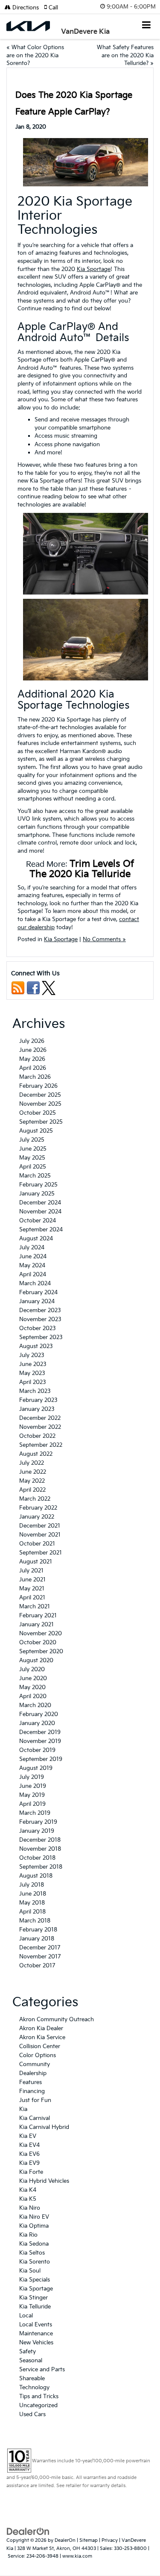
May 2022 (32, 1481)
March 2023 (35, 1391)
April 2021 (32, 1598)
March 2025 (35, 1176)
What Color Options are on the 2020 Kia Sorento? (35, 55)
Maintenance (36, 2334)
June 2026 (33, 1050)
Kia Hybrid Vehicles (44, 2181)
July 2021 (31, 1571)
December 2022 (40, 1418)
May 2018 (32, 1903)
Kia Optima (34, 2226)
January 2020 (37, 1723)
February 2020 (39, 1714)
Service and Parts (42, 2370)
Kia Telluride (35, 2307)
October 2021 (37, 1544)
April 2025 (33, 1167)
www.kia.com (77, 2556)
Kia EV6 (29, 2154)
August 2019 (36, 1768)
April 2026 (33, 1068)
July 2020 (32, 1669)
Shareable (32, 2379)
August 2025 (36, 1131)
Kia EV (28, 2136)
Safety (28, 2352)
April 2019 (32, 1804)
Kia (23, 2109)
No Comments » (104, 939)
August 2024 (36, 1239)
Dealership (33, 2073)
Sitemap (89, 2540)
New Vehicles (36, 2343)
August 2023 (36, 1346)
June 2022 (33, 1472)
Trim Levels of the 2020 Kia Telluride (82, 869)
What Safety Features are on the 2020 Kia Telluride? (125, 55)
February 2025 (38, 1185)
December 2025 (40, 1095)
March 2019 (35, 1813)
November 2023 (40, 1319)
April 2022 (32, 1490)
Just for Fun (35, 2100)
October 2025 (38, 1113)
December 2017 (40, 1948)
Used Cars (32, 2414)
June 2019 (33, 1786)
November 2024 (40, 1212)
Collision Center (40, 2046)
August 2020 (36, 1660)
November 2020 (41, 1634)
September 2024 (41, 1230)
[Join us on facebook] (33, 988)
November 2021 (40, 1535)
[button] (54, 8)
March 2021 (35, 1607)
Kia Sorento (35, 2262)
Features (31, 2082)
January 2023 (37, 1409)
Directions (25, 8)
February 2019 (38, 1822)
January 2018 (37, 1939)
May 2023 (32, 1373)
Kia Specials (35, 2280)
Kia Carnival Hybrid (44, 2127)
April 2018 (32, 1912)
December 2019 (40, 1732)
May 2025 (32, 1158)
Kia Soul (30, 2271)
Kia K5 (28, 2199)
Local (26, 2316)
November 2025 (40, 1104)
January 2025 (37, 1194)
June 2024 (33, 1257)
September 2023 (41, 1337)
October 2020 (38, 1643)
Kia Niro (30, 2208)
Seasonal (31, 2361)
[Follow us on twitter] (49, 988)
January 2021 (36, 1625)
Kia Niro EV (34, 2217)
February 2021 (38, 1616)
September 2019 (41, 1759)
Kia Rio (28, 2235)
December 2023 (40, 1310)
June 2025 (33, 1149)
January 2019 (37, 1831)
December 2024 (40, 1203)
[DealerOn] (28, 2532)
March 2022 (35, 1499)
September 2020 (41, 1652)
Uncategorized (38, 2405)
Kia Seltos (32, 2253)
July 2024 (32, 1248)
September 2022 (41, 1445)
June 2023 (33, 1364)
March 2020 (35, 1705)
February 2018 (38, 1930)
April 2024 (33, 1275)
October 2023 (38, 1328)
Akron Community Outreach (57, 2020)
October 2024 (38, 1221)
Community (35, 2064)
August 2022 (36, 1454)
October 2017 (37, 1966)
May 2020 (32, 1687)
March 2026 (35, 1077)
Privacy (110, 2540)
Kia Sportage (94, 269)
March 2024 (35, 1284)
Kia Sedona (34, 2244)
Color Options (38, 2055)
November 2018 (40, 1849)
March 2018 (35, 1921)
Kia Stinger (33, 2298)
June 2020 (33, 1678)
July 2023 (32, 1355)
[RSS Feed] (18, 988)
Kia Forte (31, 2172)
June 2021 (32, 1580)
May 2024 (32, 1266)
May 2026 (32, 1059)
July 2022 (32, 1463)
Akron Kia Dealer (41, 2028)
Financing (32, 2091)
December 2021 (40, 1526)
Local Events (36, 2325)
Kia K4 (28, 2190)
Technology (34, 2388)
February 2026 (38, 1086)
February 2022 (38, 1508)
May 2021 (32, 1589)
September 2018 (41, 1867)
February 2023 (38, 1400)
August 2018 (36, 1876)
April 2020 (33, 1696)
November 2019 (40, 1741)
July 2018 (32, 1885)
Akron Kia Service (42, 2037)
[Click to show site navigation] (147, 26)
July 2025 (32, 1140)
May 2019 (32, 1795)
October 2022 (37, 1436)
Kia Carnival (35, 2118)
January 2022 (37, 1517)
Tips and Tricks (39, 2396)
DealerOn (65, 2540)
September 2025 (41, 1122)
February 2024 (38, 1292)
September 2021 (41, 1553)
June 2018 (33, 1894)
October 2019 (37, 1750)
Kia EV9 (29, 2163)
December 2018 (40, 1840)
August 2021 (36, 1562)
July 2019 (32, 1777)
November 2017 (40, 1957)
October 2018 (37, 1858)
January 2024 (37, 1301)
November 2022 (40, 1427)
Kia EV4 (29, 2145)
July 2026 (32, 1041)
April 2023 (33, 1382)
